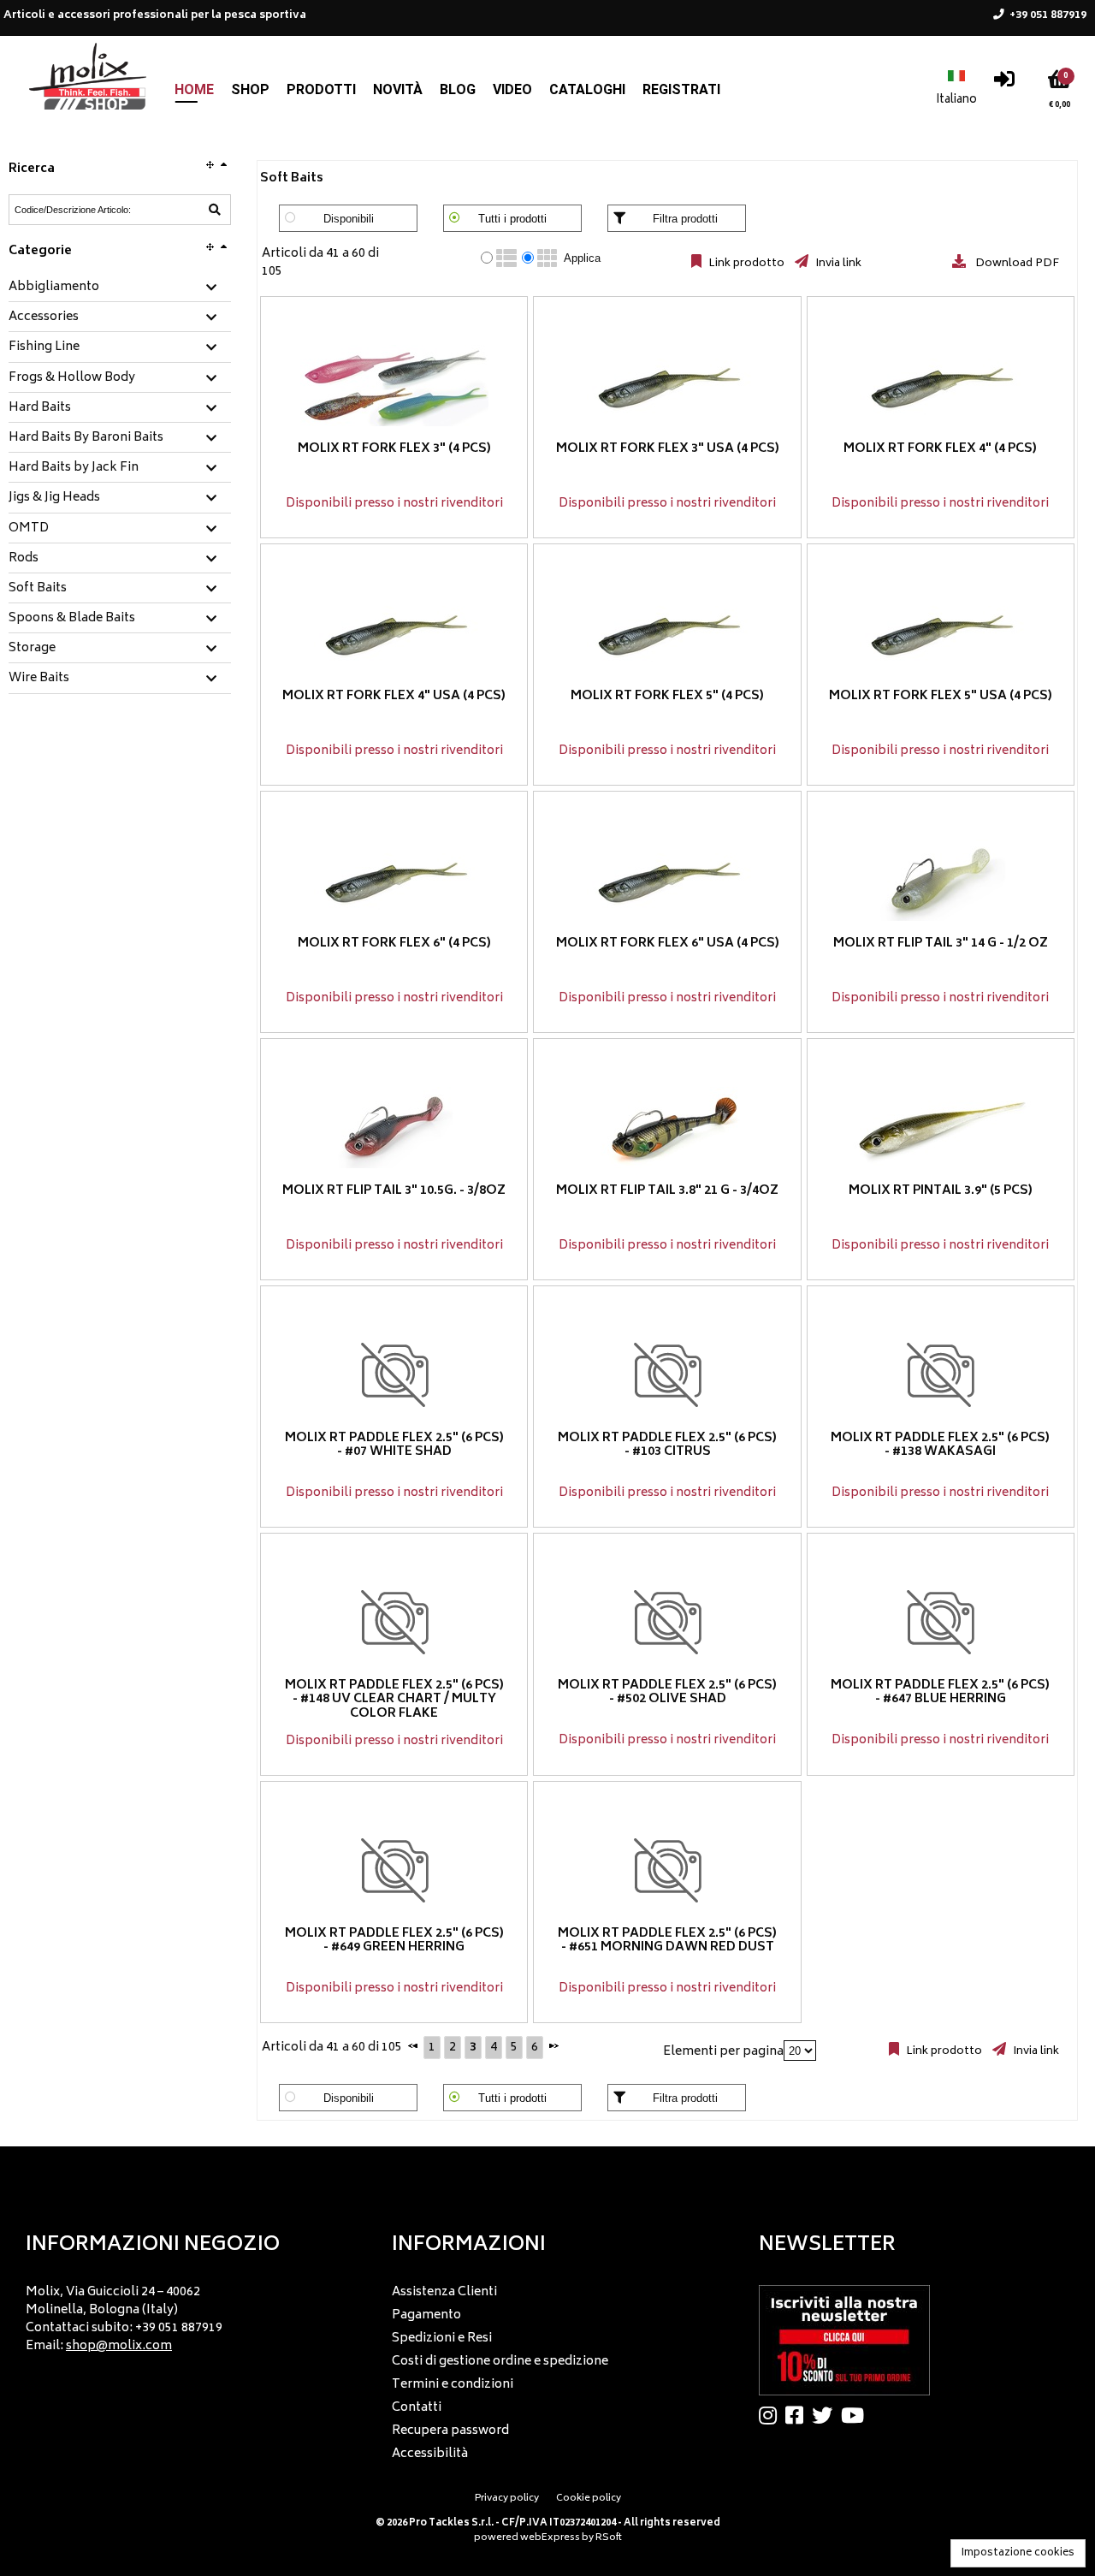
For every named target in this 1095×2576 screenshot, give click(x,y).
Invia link (837, 264)
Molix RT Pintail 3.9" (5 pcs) (941, 1191)
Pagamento (426, 2315)
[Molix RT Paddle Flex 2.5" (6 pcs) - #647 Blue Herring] (941, 1622)
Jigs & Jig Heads (54, 498)
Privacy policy (507, 2499)
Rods (24, 559)
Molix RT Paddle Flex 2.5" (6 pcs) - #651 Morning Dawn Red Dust (667, 1941)
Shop (250, 89)
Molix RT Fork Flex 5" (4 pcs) (667, 696)
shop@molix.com (119, 2346)
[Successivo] (553, 2045)
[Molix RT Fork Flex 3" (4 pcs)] (394, 386)
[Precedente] (413, 2045)
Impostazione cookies (1018, 2553)
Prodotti (321, 89)
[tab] (120, 288)
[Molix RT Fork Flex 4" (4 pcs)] (941, 386)
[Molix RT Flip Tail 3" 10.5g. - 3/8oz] (394, 1128)
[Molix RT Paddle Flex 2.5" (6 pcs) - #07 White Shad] (394, 1375)
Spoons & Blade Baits (72, 619)
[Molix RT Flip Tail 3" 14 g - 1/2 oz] (941, 880)
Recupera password (450, 2431)
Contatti (417, 2408)
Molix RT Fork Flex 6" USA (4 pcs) (668, 944)
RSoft (609, 2538)
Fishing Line (44, 347)
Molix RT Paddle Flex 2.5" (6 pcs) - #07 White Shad (394, 1445)
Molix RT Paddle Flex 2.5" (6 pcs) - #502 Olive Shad (667, 1693)
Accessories (44, 318)
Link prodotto (745, 264)
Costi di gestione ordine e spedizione (500, 2362)
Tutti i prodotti (512, 219)
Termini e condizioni (453, 2385)
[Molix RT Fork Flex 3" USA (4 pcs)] (667, 386)
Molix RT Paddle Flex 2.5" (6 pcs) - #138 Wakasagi (940, 1445)
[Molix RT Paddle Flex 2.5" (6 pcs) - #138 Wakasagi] (941, 1375)
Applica (582, 258)
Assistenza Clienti (444, 2292)
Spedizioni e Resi (442, 2339)
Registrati (681, 89)
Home (194, 89)
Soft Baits (38, 589)
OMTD (29, 529)
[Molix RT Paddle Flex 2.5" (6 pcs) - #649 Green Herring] (394, 1870)
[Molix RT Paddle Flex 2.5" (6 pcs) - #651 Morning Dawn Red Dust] (667, 1870)
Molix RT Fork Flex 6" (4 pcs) (394, 944)
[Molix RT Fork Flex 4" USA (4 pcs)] (394, 633)
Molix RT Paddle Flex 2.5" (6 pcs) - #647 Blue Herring (940, 1693)
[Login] (1004, 83)
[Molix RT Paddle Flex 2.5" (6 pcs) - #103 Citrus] (667, 1375)
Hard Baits (40, 408)
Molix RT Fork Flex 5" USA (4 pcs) (941, 696)
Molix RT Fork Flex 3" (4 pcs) (394, 449)
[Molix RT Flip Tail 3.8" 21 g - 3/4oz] (667, 1128)
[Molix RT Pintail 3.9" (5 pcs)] (941, 1128)
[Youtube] (857, 2415)
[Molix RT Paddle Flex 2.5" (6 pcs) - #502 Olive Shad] (667, 1622)
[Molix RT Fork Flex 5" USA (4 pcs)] (941, 633)
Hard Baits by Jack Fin (74, 468)
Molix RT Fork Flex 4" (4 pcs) (940, 449)
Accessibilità (430, 2454)
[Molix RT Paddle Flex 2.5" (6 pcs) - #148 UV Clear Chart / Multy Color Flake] (394, 1622)
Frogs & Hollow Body (72, 378)
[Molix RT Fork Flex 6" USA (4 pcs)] (667, 880)
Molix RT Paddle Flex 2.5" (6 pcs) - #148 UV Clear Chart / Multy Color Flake (394, 1700)
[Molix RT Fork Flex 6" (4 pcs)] (394, 880)
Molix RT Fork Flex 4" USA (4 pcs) (394, 696)
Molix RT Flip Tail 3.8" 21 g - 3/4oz (667, 1191)
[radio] (487, 258)
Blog (458, 89)
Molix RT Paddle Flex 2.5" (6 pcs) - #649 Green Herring (394, 1941)
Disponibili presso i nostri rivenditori (394, 504)
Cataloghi (587, 89)
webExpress (550, 2538)
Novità (398, 89)
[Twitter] (826, 2415)
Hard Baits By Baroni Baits (86, 438)
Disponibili (349, 219)
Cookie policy (589, 2499)
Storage (32, 649)
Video (512, 89)
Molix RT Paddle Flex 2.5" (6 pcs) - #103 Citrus (667, 1445)
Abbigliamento (54, 288)
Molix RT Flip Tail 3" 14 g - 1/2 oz (941, 944)
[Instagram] (772, 2415)
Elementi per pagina (723, 2052)
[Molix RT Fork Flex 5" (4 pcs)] (667, 633)
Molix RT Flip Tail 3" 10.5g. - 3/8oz (394, 1191)
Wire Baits (39, 679)
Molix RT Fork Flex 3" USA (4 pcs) (668, 449)
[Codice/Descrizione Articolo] (215, 210)
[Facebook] (799, 2415)
